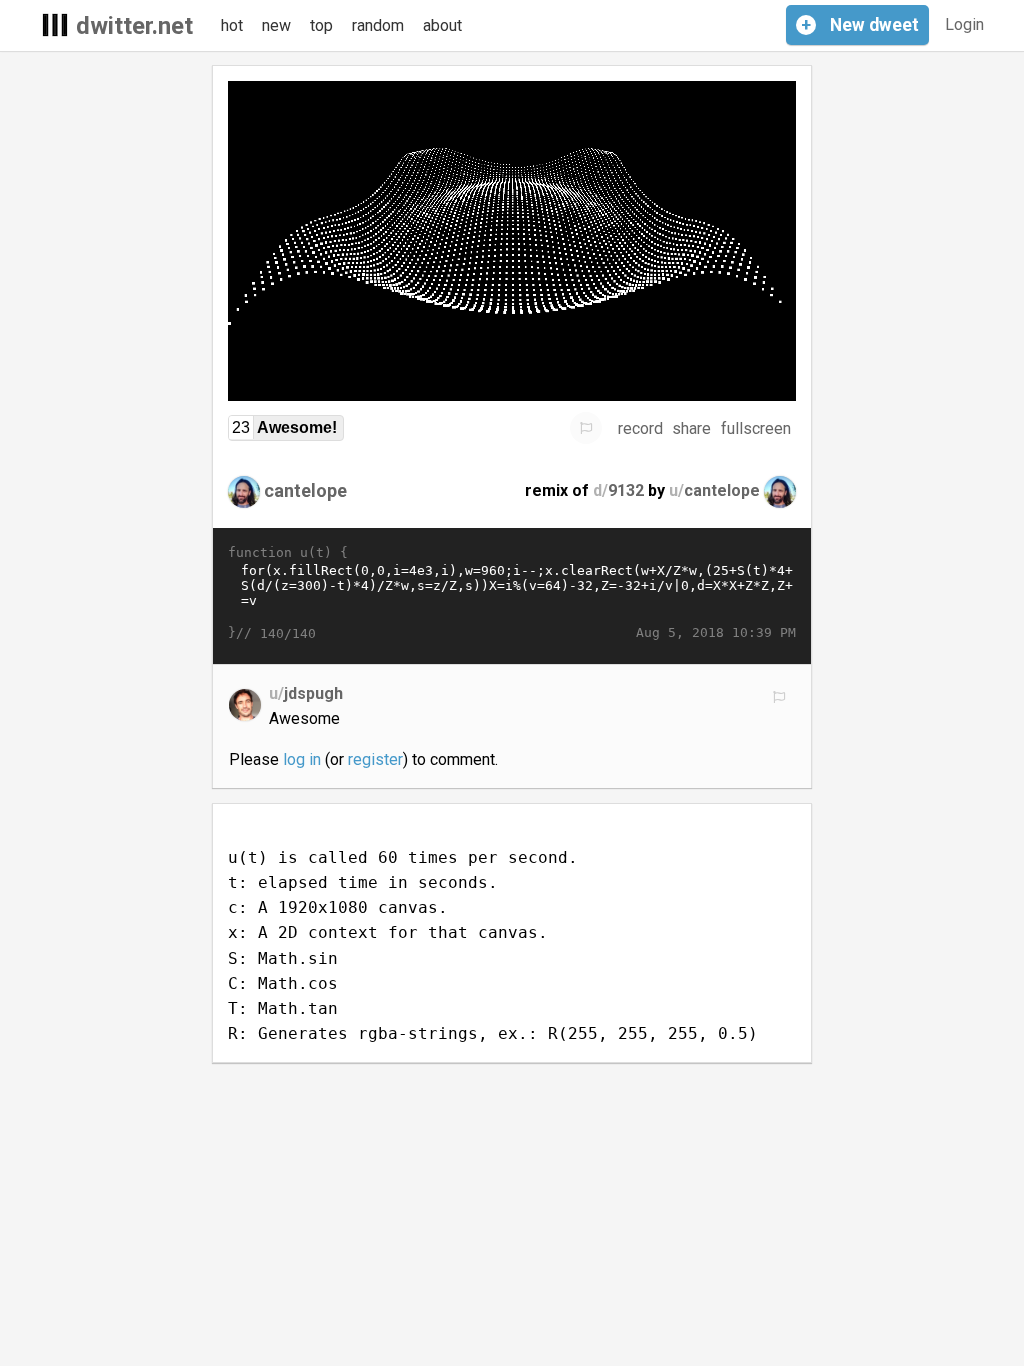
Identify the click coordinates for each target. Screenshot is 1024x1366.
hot (232, 25)
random (378, 25)
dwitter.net (134, 26)
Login (964, 24)
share (691, 428)
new (276, 25)
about (442, 25)
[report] (586, 428)
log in (302, 759)
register (375, 759)
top (321, 25)
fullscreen (756, 428)
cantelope (305, 490)
